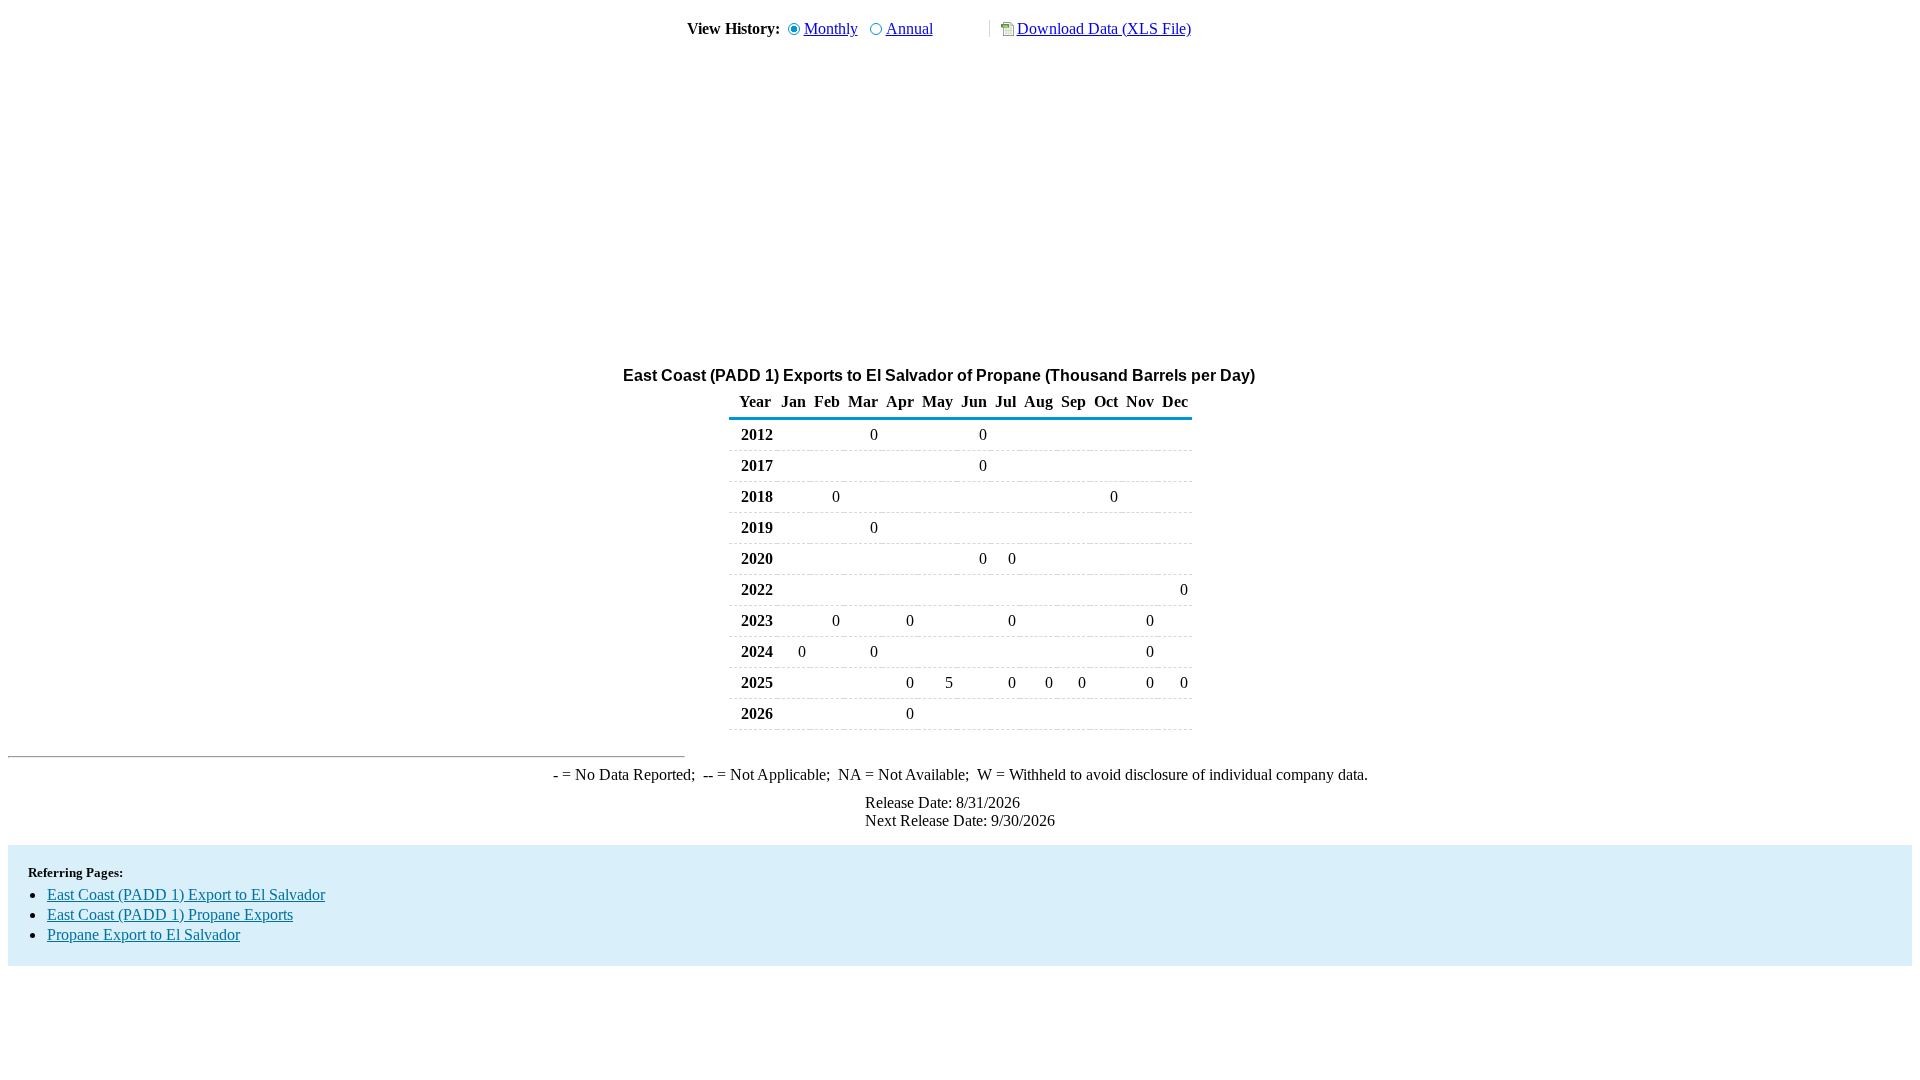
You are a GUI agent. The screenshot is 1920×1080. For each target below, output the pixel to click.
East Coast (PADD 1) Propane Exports (170, 914)
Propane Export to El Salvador (143, 934)
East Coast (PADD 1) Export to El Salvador (186, 894)
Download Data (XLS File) (1104, 28)
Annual (909, 28)
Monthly (831, 28)
